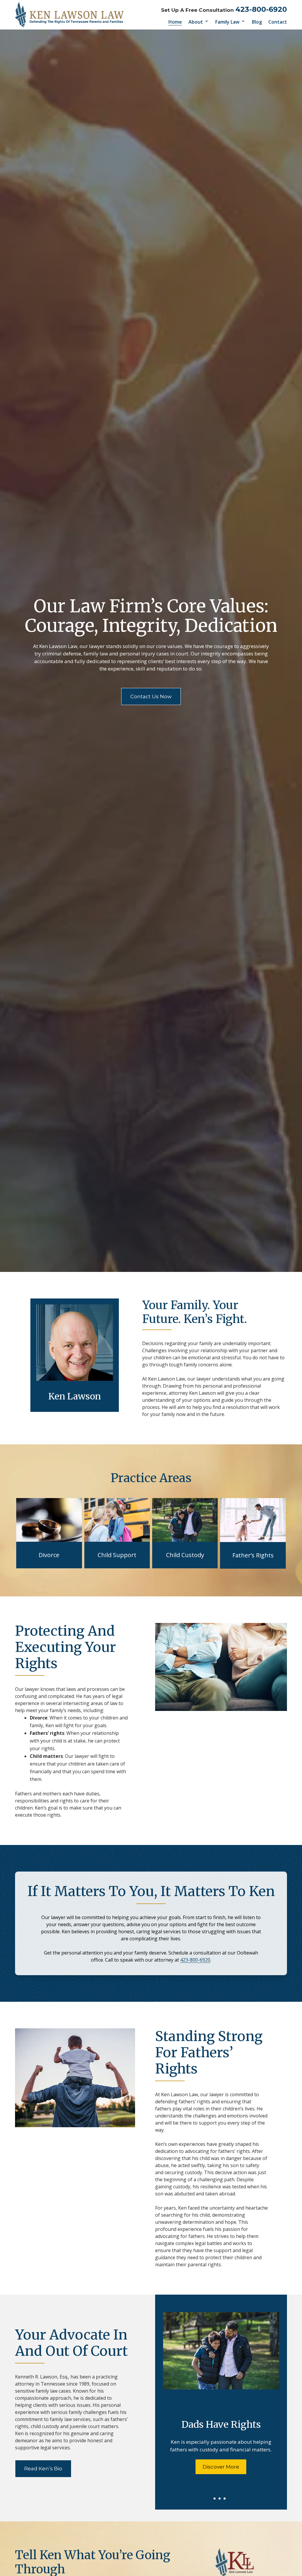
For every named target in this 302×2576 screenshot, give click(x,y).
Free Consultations (221, 2386)
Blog (257, 22)
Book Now (221, 2435)
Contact (278, 22)
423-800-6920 (261, 9)
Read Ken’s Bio (43, 2469)
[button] (296, 2533)
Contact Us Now (151, 696)
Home (175, 22)
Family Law (227, 22)
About (196, 22)
